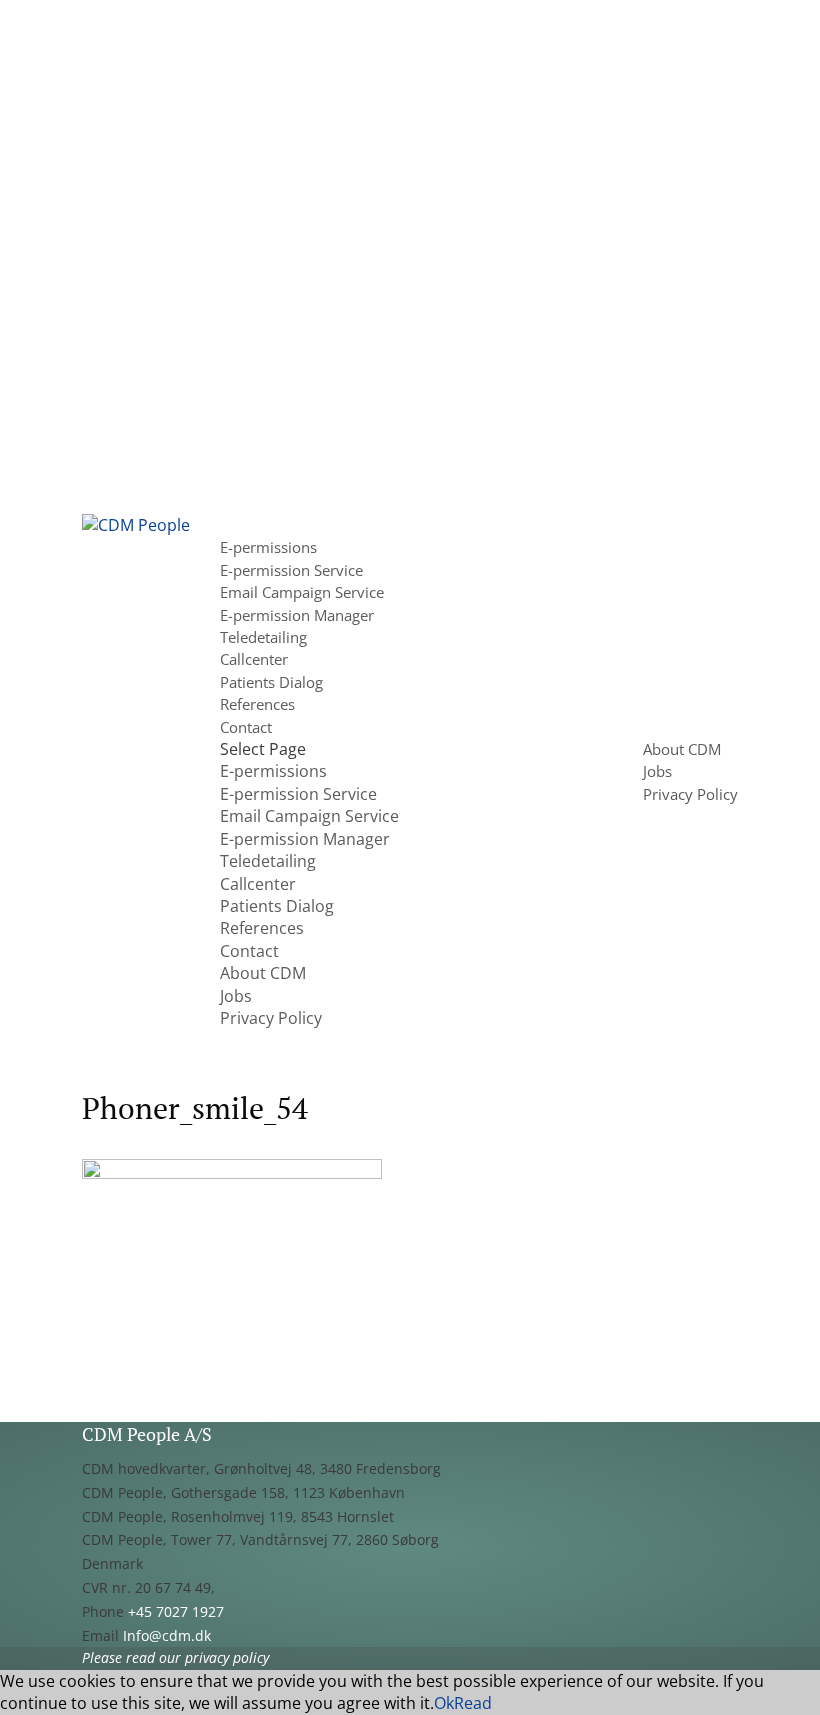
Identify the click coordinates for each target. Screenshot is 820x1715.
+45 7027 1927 (176, 1611)
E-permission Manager (297, 615)
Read (473, 1703)
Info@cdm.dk (167, 1635)
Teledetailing (263, 637)
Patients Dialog (271, 682)
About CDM (682, 749)
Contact (246, 727)
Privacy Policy (690, 794)
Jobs (657, 771)
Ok (444, 1703)
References (257, 704)
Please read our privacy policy (175, 1657)
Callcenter (254, 659)
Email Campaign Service (302, 592)
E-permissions (268, 547)
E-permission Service (291, 570)
